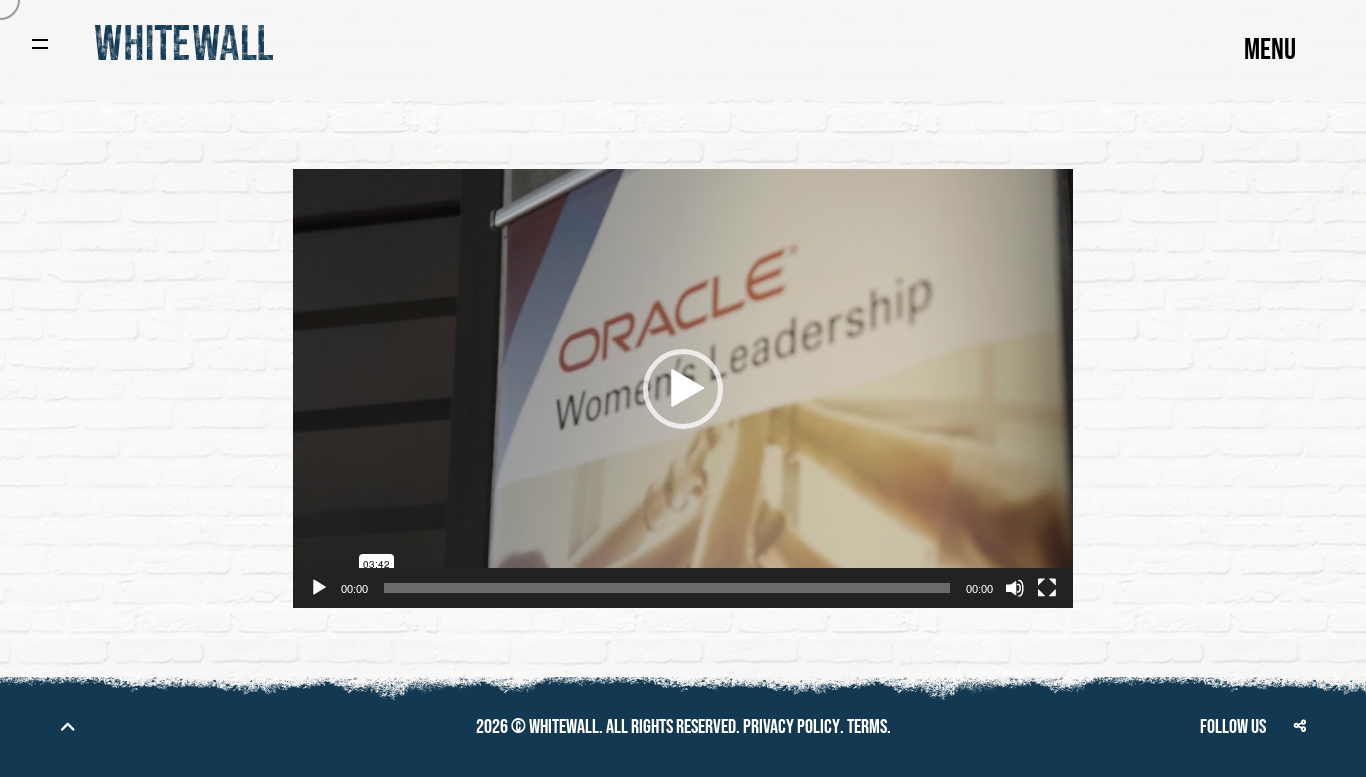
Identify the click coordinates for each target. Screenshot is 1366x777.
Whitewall (564, 727)
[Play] (319, 588)
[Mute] (1015, 588)
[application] (683, 388)
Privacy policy (791, 727)
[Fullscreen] (1047, 588)
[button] (683, 389)
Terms (867, 727)
